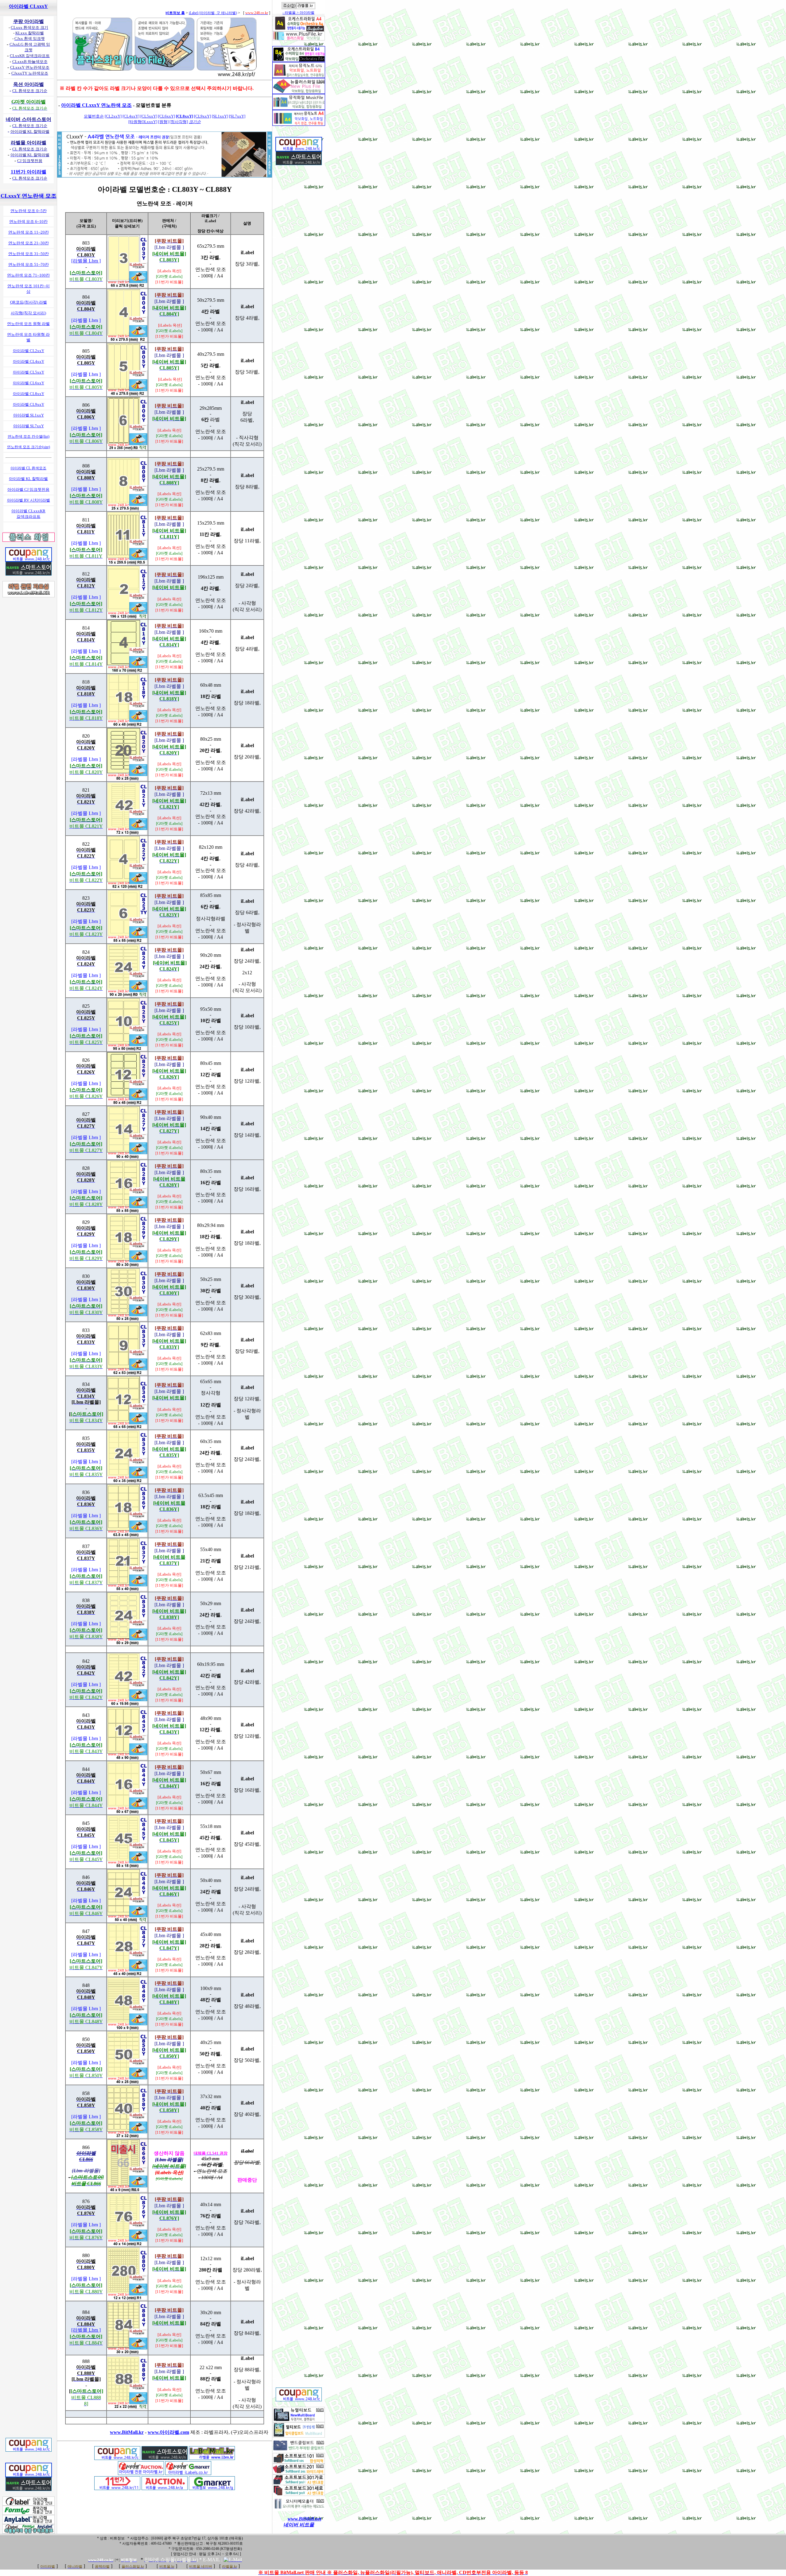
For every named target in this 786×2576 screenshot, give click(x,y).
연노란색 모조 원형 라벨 (28, 324)
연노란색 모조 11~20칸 (29, 232)
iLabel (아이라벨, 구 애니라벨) (213, 13)
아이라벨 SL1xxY (29, 415)
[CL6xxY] (167, 116)
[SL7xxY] (237, 116)
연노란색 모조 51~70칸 (29, 264)
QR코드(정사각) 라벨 (29, 302)
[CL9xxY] (202, 116)
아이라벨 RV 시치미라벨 (29, 500)
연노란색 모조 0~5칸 (29, 211)
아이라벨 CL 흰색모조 (28, 468)
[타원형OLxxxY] (143, 122)
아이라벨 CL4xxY (29, 361)
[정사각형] (179, 122)
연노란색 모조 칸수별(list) (29, 436)
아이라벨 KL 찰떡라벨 (28, 479)
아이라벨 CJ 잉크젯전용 (28, 489)
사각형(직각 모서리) (28, 313)
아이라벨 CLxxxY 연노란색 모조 (96, 105)
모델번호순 (94, 116)
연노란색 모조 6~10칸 (28, 221)
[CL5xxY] (149, 116)
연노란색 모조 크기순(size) (29, 447)
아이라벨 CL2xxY (29, 351)
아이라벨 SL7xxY (29, 426)
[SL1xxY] (220, 116)
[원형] (163, 122)
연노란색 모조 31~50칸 (29, 254)
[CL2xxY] (113, 116)
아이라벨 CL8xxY (29, 394)
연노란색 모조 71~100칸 (28, 275)
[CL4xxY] (131, 116)
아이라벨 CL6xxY (29, 383)
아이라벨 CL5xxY (29, 372)
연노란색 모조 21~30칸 (29, 243)
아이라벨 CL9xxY (29, 404)
